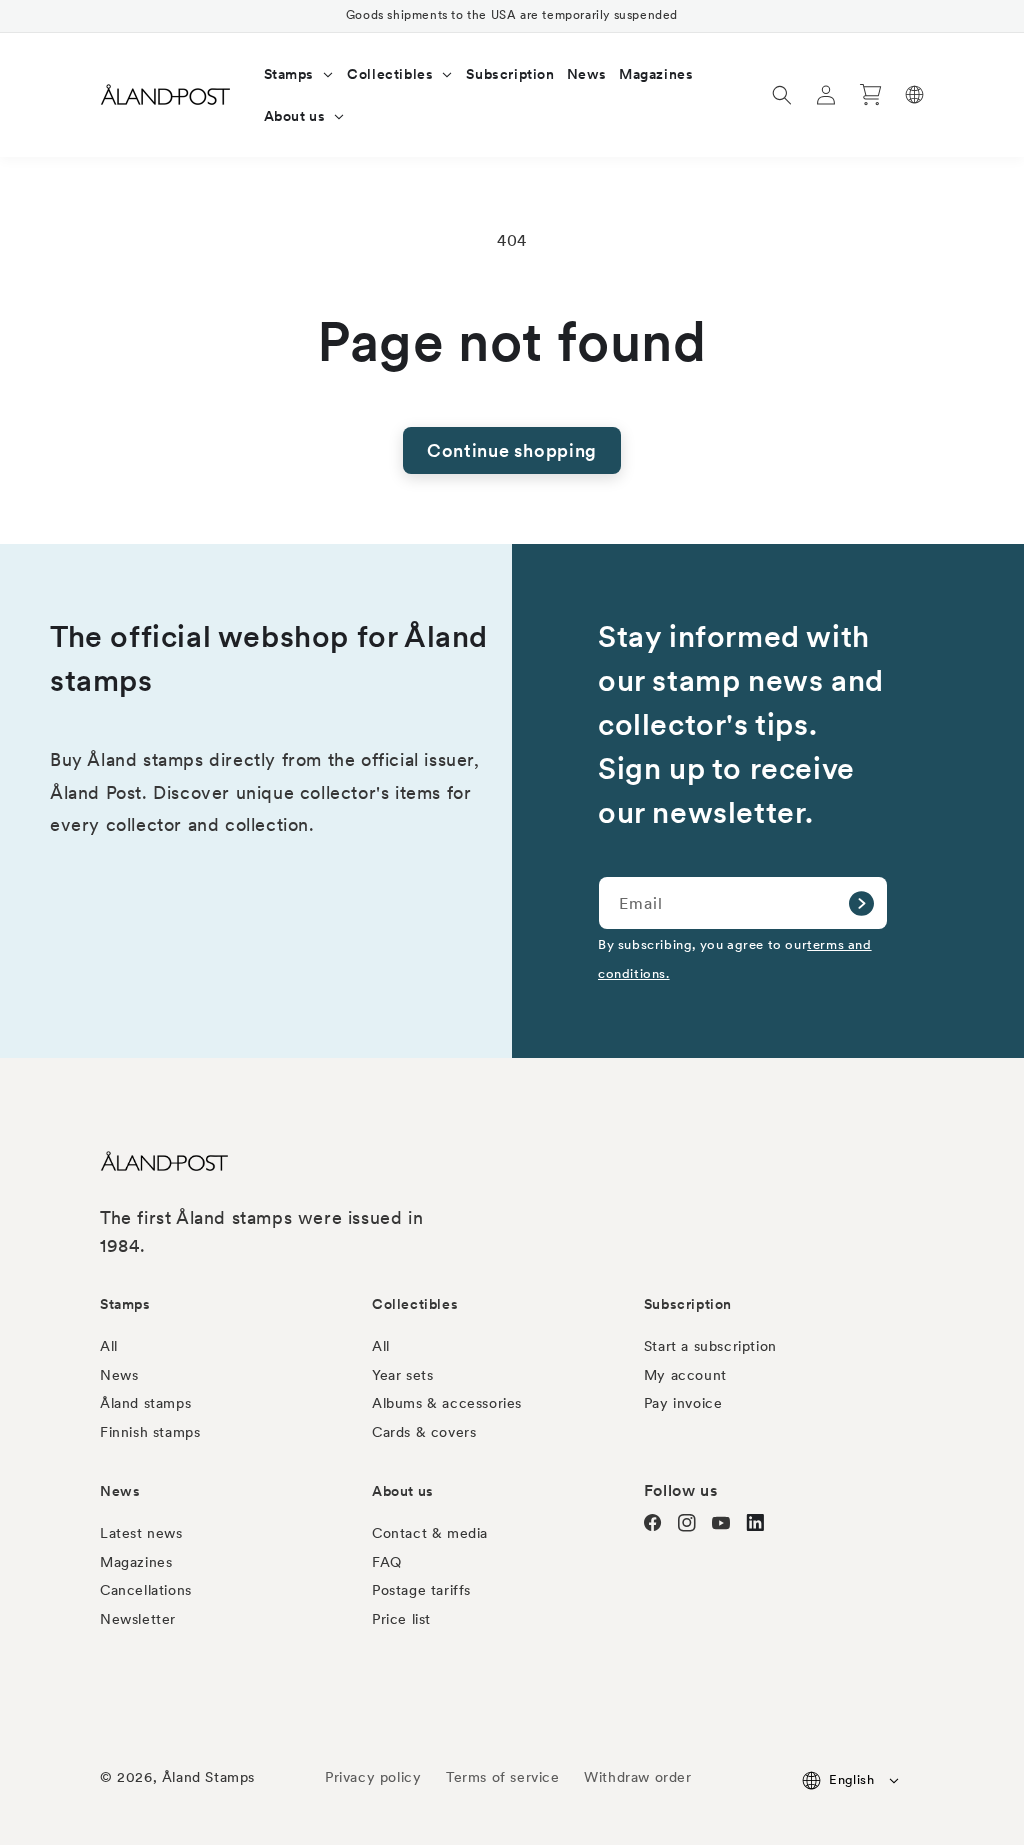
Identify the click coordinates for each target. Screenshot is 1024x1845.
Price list (401, 1619)
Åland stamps (145, 1403)
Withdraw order (637, 1777)
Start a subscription (710, 1346)
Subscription (688, 1304)
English (851, 1779)
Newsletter (138, 1619)
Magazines (136, 1562)
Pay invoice (683, 1403)
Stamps (125, 1304)
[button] (300, 74)
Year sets (402, 1375)
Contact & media (430, 1533)
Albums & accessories (447, 1403)
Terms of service (503, 1777)
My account (685, 1375)
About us (403, 1491)
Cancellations (146, 1590)
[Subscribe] (861, 903)
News (119, 1375)
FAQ (387, 1562)
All (109, 1346)
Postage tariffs (421, 1590)
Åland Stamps (208, 1777)
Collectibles (415, 1304)
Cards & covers (424, 1432)
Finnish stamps (150, 1432)
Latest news (141, 1533)
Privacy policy (373, 1777)
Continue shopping (512, 450)
